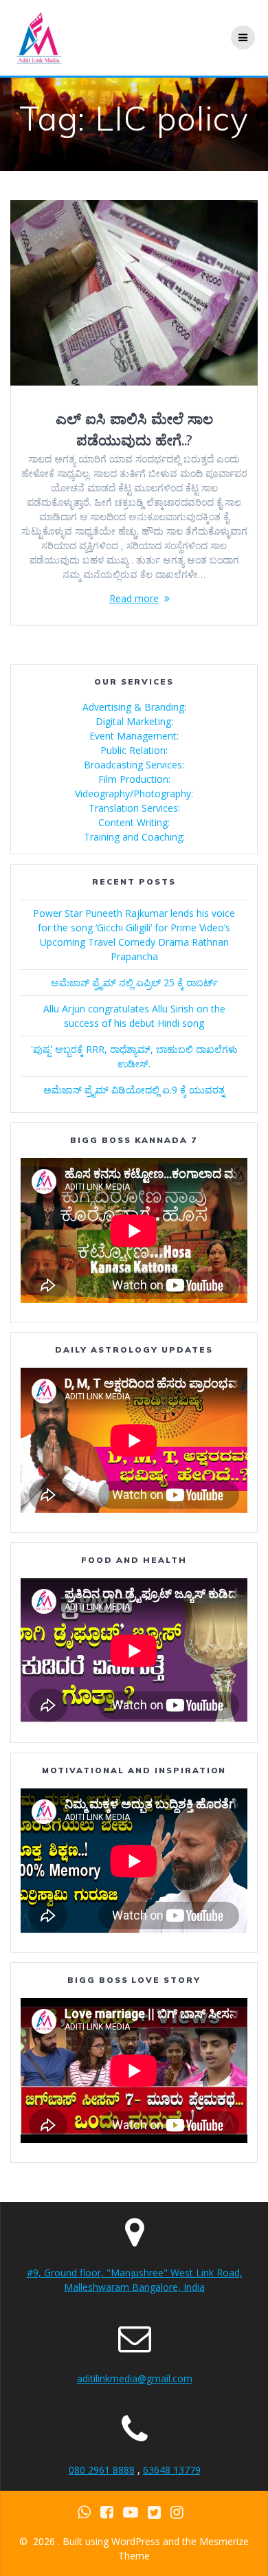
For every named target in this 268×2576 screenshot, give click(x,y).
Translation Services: (134, 808)
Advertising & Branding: (134, 707)
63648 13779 (172, 2470)
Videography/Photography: (134, 793)
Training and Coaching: (134, 837)
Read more (134, 598)
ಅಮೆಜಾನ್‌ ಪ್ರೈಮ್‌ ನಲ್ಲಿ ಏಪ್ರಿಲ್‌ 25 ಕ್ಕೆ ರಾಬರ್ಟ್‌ (134, 982)
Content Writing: (134, 822)
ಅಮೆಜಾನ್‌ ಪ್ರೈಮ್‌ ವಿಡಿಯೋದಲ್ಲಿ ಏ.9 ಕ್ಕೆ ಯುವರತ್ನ (134, 1090)
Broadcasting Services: (134, 765)
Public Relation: (134, 750)
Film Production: (134, 779)
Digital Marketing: (134, 721)
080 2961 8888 (102, 2470)
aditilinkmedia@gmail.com (135, 2378)
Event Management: (134, 736)
